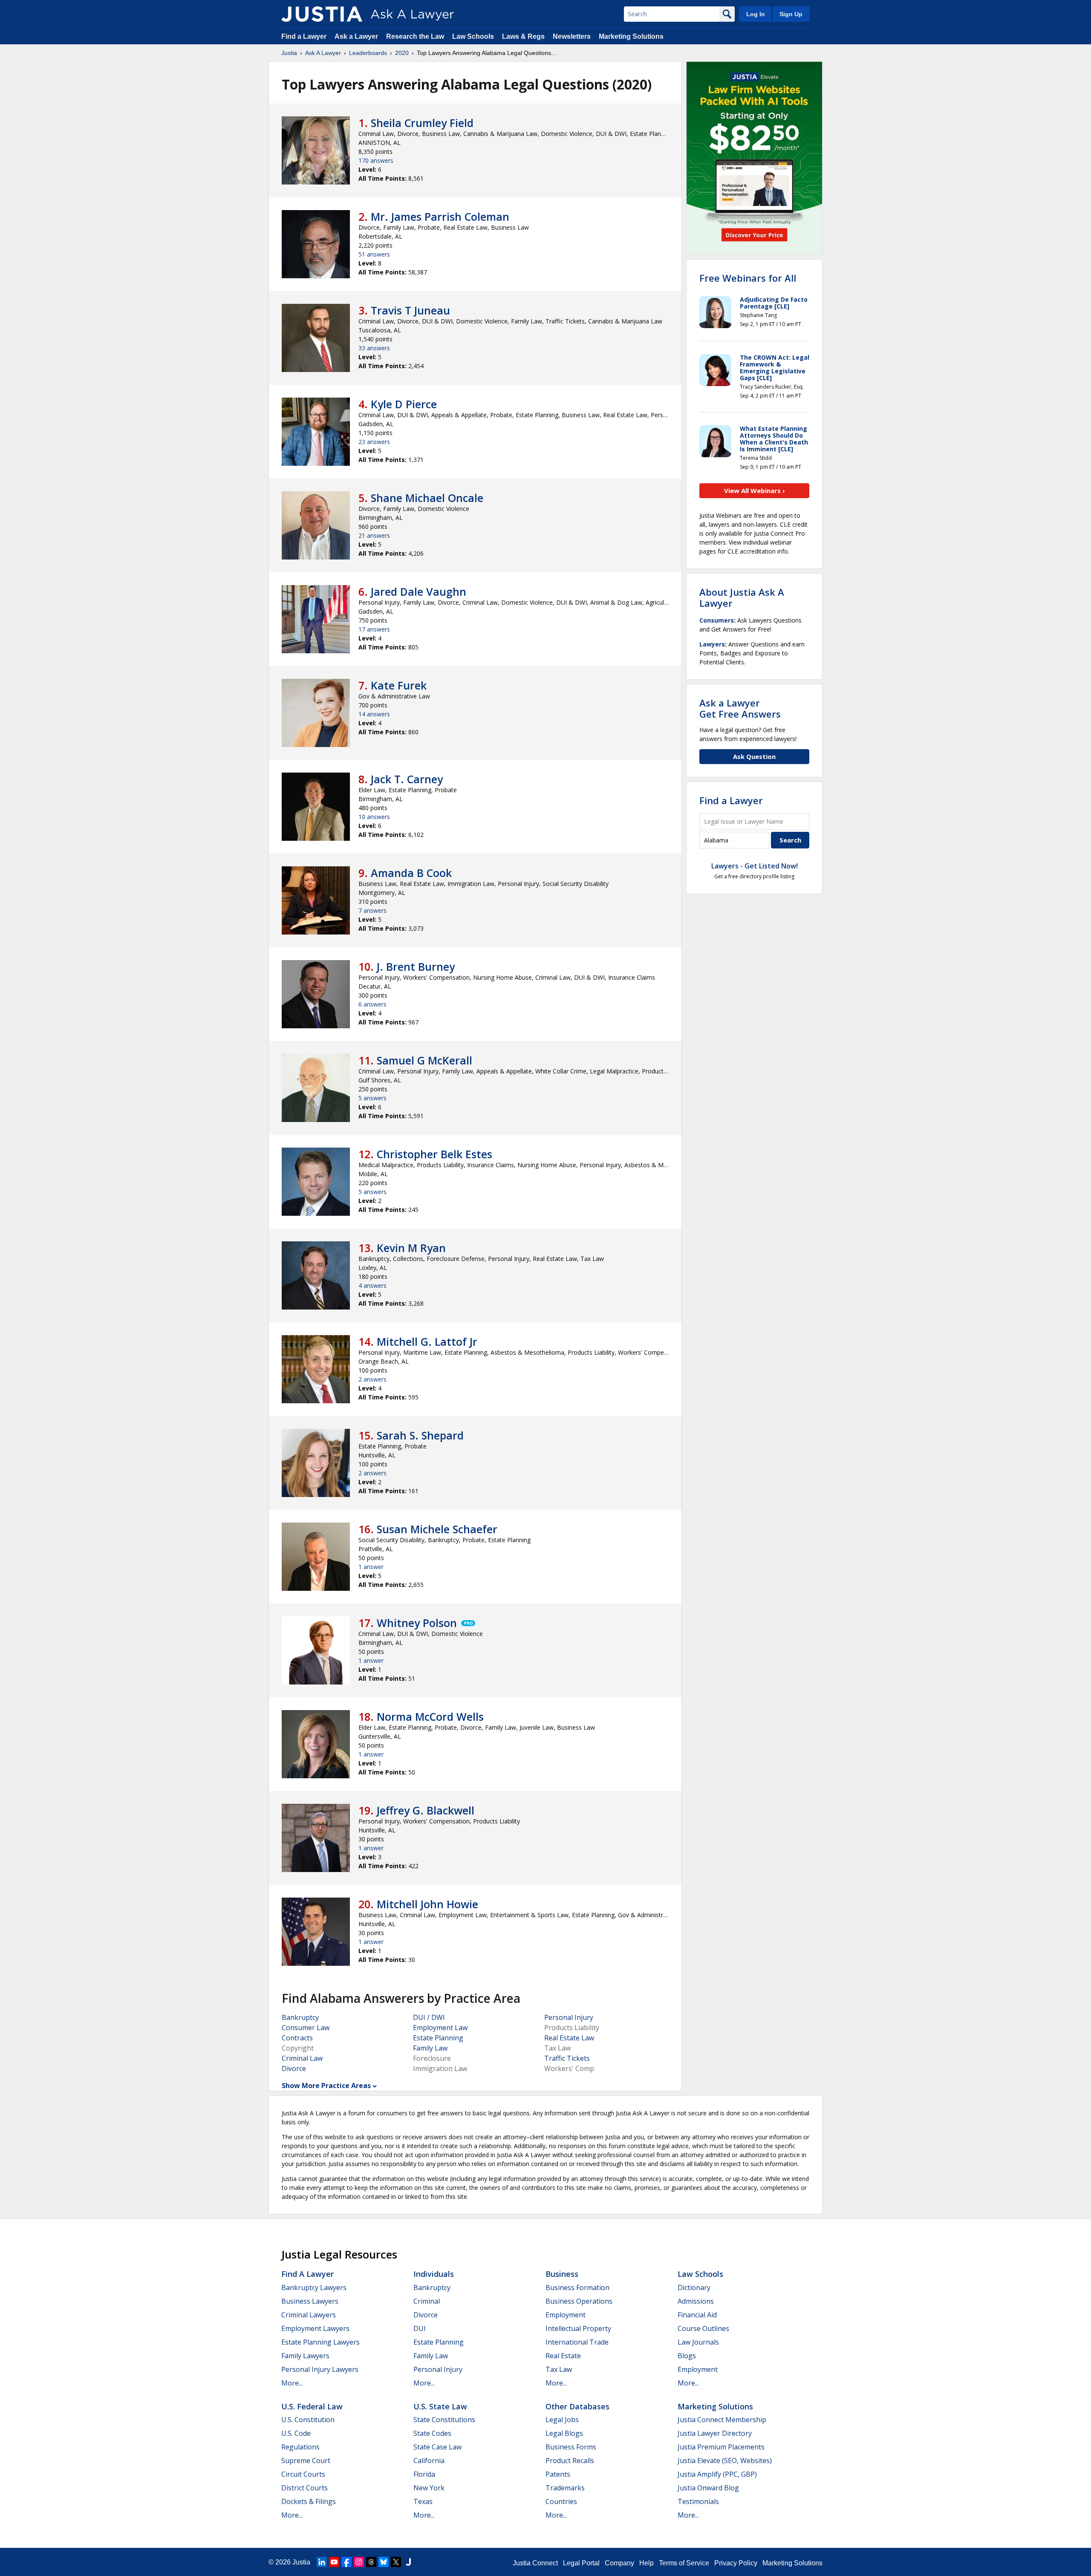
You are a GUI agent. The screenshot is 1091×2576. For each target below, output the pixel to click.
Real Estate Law (569, 2038)
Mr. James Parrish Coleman (440, 216)
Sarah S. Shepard (420, 1435)
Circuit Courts (303, 2474)
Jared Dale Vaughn (419, 591)
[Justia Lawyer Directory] (408, 2562)
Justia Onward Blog (708, 2488)
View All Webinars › (755, 490)
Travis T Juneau (410, 310)
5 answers (372, 1098)
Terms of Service (684, 2563)
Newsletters (572, 36)
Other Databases (577, 2406)
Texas (423, 2501)
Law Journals (698, 2342)
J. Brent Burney (416, 966)
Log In (756, 14)
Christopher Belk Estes (434, 1154)
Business (562, 2274)
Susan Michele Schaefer (437, 1529)
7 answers (372, 910)
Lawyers (712, 644)
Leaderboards (368, 53)
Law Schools (473, 36)
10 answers (374, 817)
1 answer (371, 1567)
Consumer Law (306, 2028)
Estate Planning (438, 2038)
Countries (561, 2501)
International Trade (577, 2342)
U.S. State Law (440, 2406)
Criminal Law (302, 2058)
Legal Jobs (562, 2420)
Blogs (687, 2356)
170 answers (376, 160)
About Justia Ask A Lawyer (742, 597)
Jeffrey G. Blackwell (426, 1810)
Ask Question (754, 756)
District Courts (304, 2488)
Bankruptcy (300, 2017)
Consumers (717, 620)
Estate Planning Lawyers (320, 2342)
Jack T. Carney (407, 779)
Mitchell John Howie (427, 1904)
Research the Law (415, 36)
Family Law (430, 2048)
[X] (396, 2562)
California (429, 2461)
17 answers (374, 629)
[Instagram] (359, 2562)
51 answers (374, 254)
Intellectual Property (578, 2328)
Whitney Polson (417, 1623)
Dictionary (694, 2288)
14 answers (374, 714)
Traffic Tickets (567, 2058)
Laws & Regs (523, 36)
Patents (558, 2474)
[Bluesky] (384, 2562)
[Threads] (371, 2562)
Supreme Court (306, 2461)
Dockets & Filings (309, 2501)
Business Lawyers (310, 2301)
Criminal (427, 2301)
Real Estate (563, 2356)
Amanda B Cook (411, 873)
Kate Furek (399, 685)
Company (619, 2563)
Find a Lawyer (304, 36)
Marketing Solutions (631, 36)
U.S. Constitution (308, 2420)
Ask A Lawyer (323, 53)
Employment (566, 2315)
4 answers (372, 1285)
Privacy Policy (736, 2563)
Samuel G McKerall (424, 1060)
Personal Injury (569, 2017)
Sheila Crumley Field (422, 123)
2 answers (372, 1379)
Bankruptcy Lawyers (314, 2288)
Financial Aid (697, 2315)
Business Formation (577, 2288)
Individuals (434, 2274)
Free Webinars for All (748, 278)
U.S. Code (296, 2433)
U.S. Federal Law (312, 2406)
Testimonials (698, 2501)
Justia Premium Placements (721, 2447)
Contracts (297, 2038)
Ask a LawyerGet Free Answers (740, 708)
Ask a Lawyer (357, 36)
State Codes (432, 2433)
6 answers (372, 1004)
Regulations (300, 2447)
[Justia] (322, 14)
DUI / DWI (429, 2017)
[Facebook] (346, 2562)
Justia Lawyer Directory (715, 2433)
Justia (289, 53)
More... (292, 2383)
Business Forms (571, 2447)
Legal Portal (581, 2563)
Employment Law (440, 2028)
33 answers (374, 348)
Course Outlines (703, 2328)
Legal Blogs (564, 2433)
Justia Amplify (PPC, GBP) (717, 2474)
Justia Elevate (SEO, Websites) (725, 2461)
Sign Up (791, 14)
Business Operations (579, 2301)
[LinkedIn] (322, 2562)
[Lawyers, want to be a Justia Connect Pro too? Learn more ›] (468, 1623)
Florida (424, 2474)
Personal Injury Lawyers (320, 2369)
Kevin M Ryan (411, 1248)
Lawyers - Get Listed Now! (755, 866)
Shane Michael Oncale (427, 498)
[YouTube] (334, 2562)
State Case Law (437, 2447)
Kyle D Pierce (404, 404)
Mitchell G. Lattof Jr (427, 1341)
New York (429, 2488)
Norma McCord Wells (430, 1716)
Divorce (294, 2068)
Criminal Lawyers (309, 2315)
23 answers (374, 442)
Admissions (696, 2301)
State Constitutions (444, 2420)
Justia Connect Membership (722, 2420)
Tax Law (559, 2369)
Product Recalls (570, 2461)
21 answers (374, 535)
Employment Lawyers (315, 2328)
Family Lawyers (305, 2356)
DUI (420, 2328)
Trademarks (565, 2488)
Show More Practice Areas (326, 2086)
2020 (402, 53)
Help (647, 2563)
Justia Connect (535, 2563)
